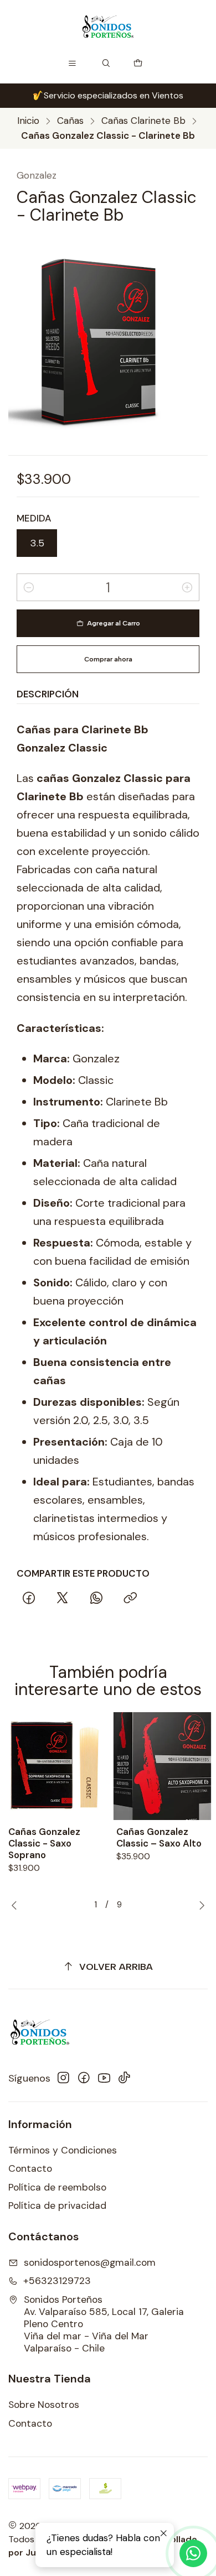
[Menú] (73, 64)
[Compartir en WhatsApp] (97, 1599)
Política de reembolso (57, 2187)
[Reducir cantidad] (29, 587)
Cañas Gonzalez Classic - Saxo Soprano (44, 1843)
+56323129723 (57, 2281)
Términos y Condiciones (63, 2150)
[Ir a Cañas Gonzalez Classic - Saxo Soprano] (54, 1766)
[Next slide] (199, 1905)
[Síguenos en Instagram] (63, 2078)
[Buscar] (106, 64)
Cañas (70, 121)
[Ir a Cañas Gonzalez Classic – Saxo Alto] (162, 1766)
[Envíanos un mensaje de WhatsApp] (193, 2553)
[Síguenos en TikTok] (124, 2078)
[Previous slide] (17, 1905)
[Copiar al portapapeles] (130, 1599)
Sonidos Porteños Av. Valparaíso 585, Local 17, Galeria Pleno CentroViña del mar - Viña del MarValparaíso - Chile (104, 2324)
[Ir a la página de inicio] (108, 27)
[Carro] (138, 64)
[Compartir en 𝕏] (63, 1599)
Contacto (30, 2168)
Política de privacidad (57, 2205)
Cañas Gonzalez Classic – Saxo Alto (159, 1837)
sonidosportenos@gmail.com (90, 2262)
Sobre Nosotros (44, 2405)
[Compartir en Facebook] (29, 1599)
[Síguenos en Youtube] (104, 2078)
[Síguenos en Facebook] (84, 2078)
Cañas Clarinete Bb (143, 121)
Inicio (28, 121)
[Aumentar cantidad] (187, 587)
